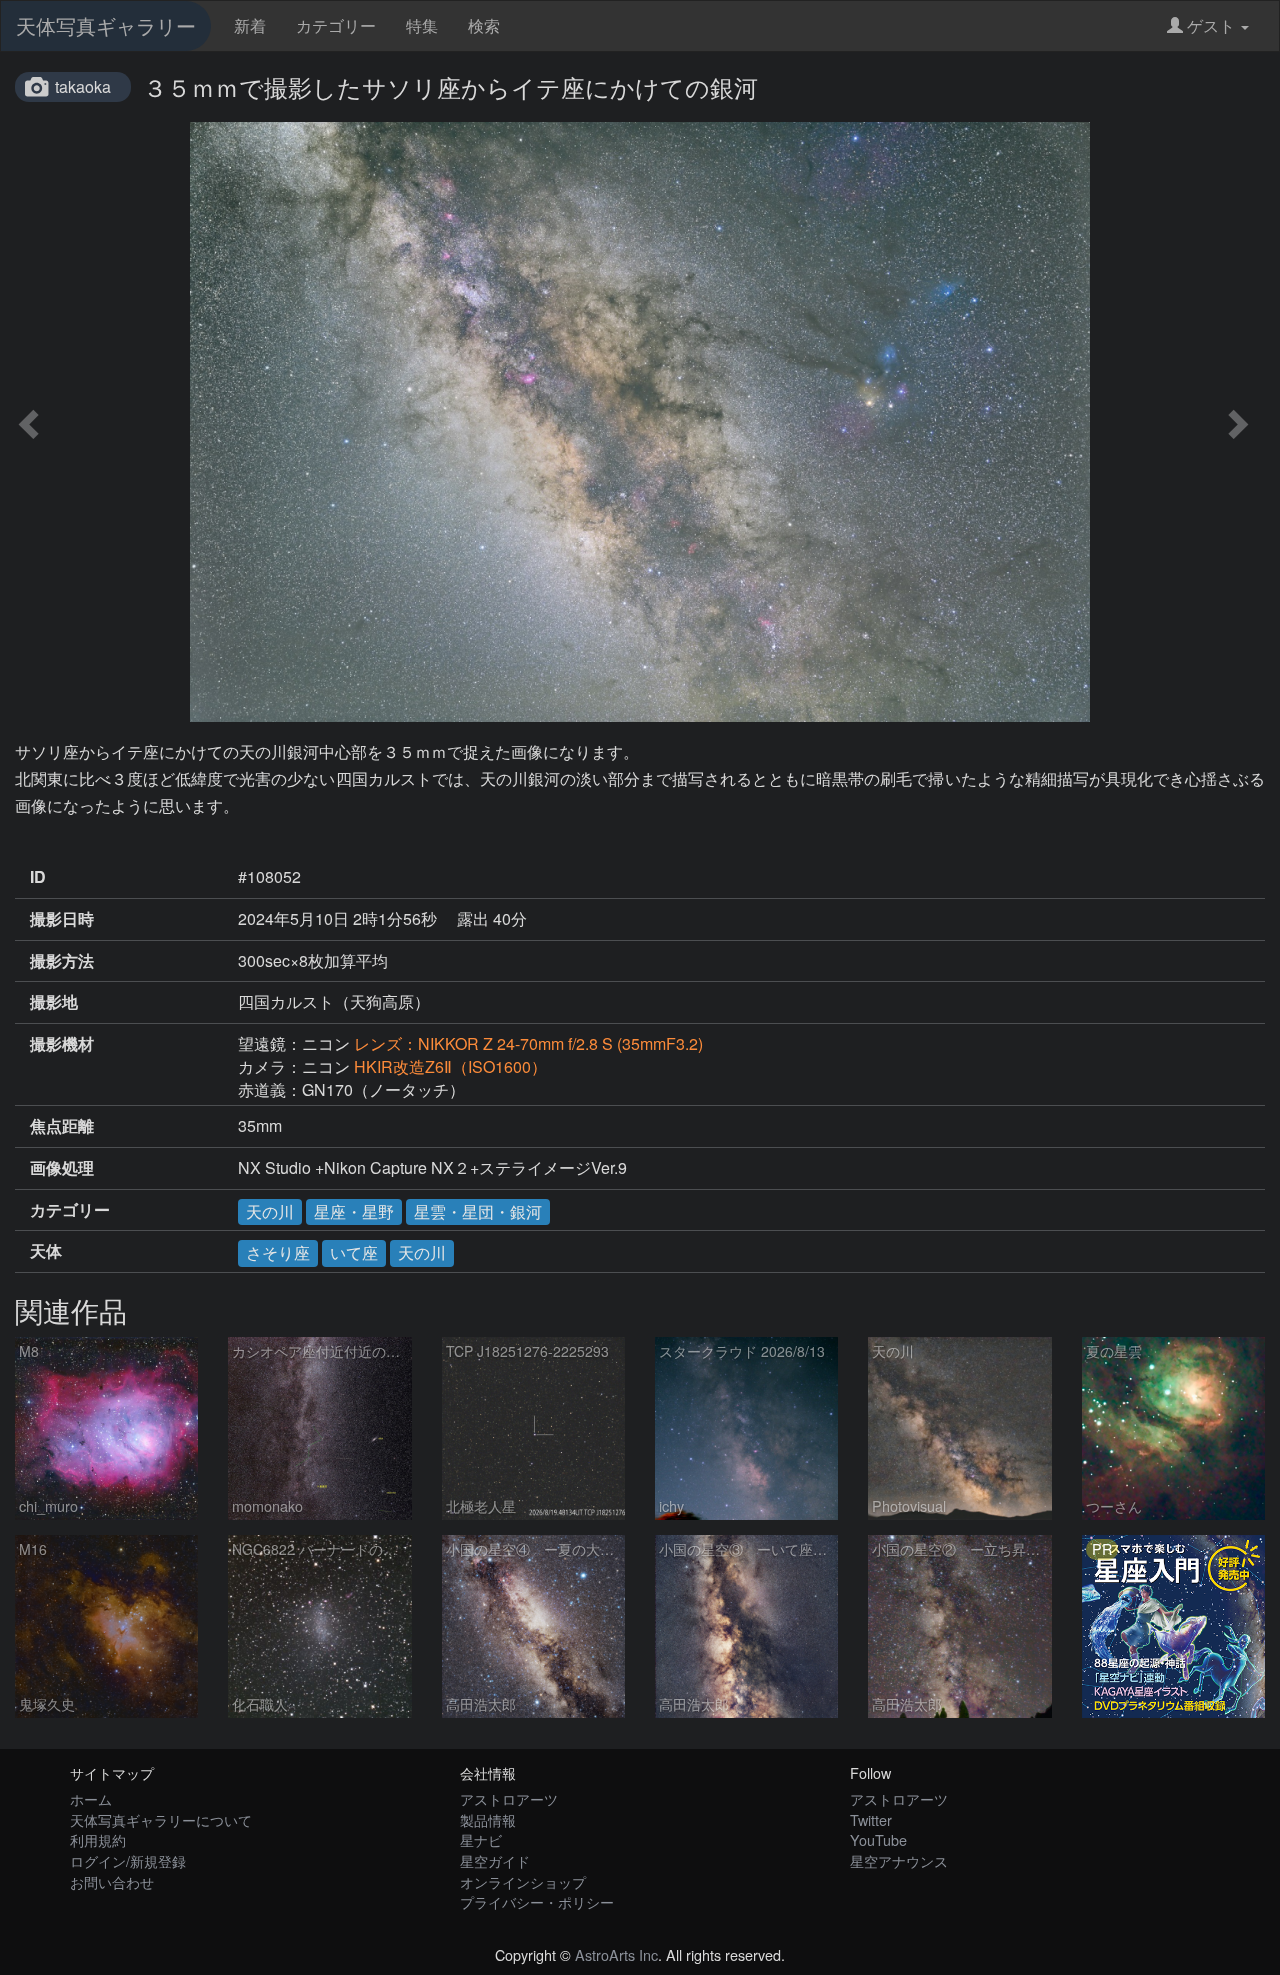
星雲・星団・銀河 (478, 1211)
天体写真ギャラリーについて (161, 1819)
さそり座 (278, 1252)
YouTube (878, 1839)
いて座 (354, 1252)
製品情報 (488, 1819)
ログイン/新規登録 (128, 1860)
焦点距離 (62, 1126)
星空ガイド (495, 1860)
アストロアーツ (509, 1798)
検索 (484, 25)
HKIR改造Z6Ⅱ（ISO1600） (450, 1066)
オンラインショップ (523, 1881)
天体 (46, 1251)
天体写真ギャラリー (106, 25)
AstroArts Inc (616, 1954)
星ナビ (481, 1839)
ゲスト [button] (1211, 25)
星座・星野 (354, 1211)
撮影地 (54, 1002)
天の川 (270, 1211)
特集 (422, 25)
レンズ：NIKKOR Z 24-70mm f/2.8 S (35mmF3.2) (528, 1043)
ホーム (91, 1798)
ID (38, 877)
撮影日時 (62, 919)
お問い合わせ (112, 1881)
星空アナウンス (899, 1860)
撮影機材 (62, 1044)
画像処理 (62, 1168)
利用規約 (98, 1839)
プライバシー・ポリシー (537, 1901)
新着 (250, 25)
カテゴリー (336, 25)
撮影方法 (62, 961)
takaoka (83, 86)
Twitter (871, 1819)
